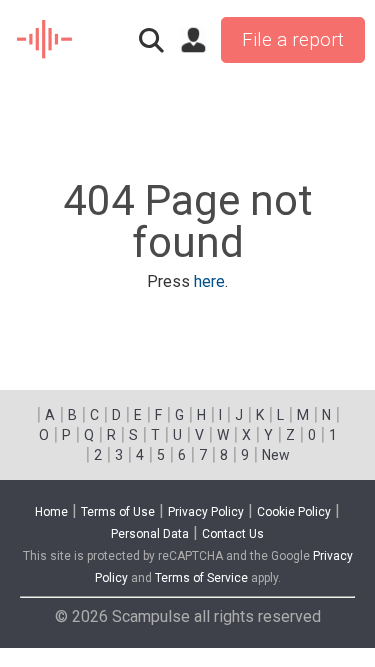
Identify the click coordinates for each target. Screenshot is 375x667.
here (209, 281)
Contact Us (233, 534)
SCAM (45, 40)
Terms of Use (118, 512)
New (276, 455)
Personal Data (150, 534)
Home (51, 512)
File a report (293, 40)
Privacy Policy (206, 512)
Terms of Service (201, 578)
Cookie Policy (294, 512)
